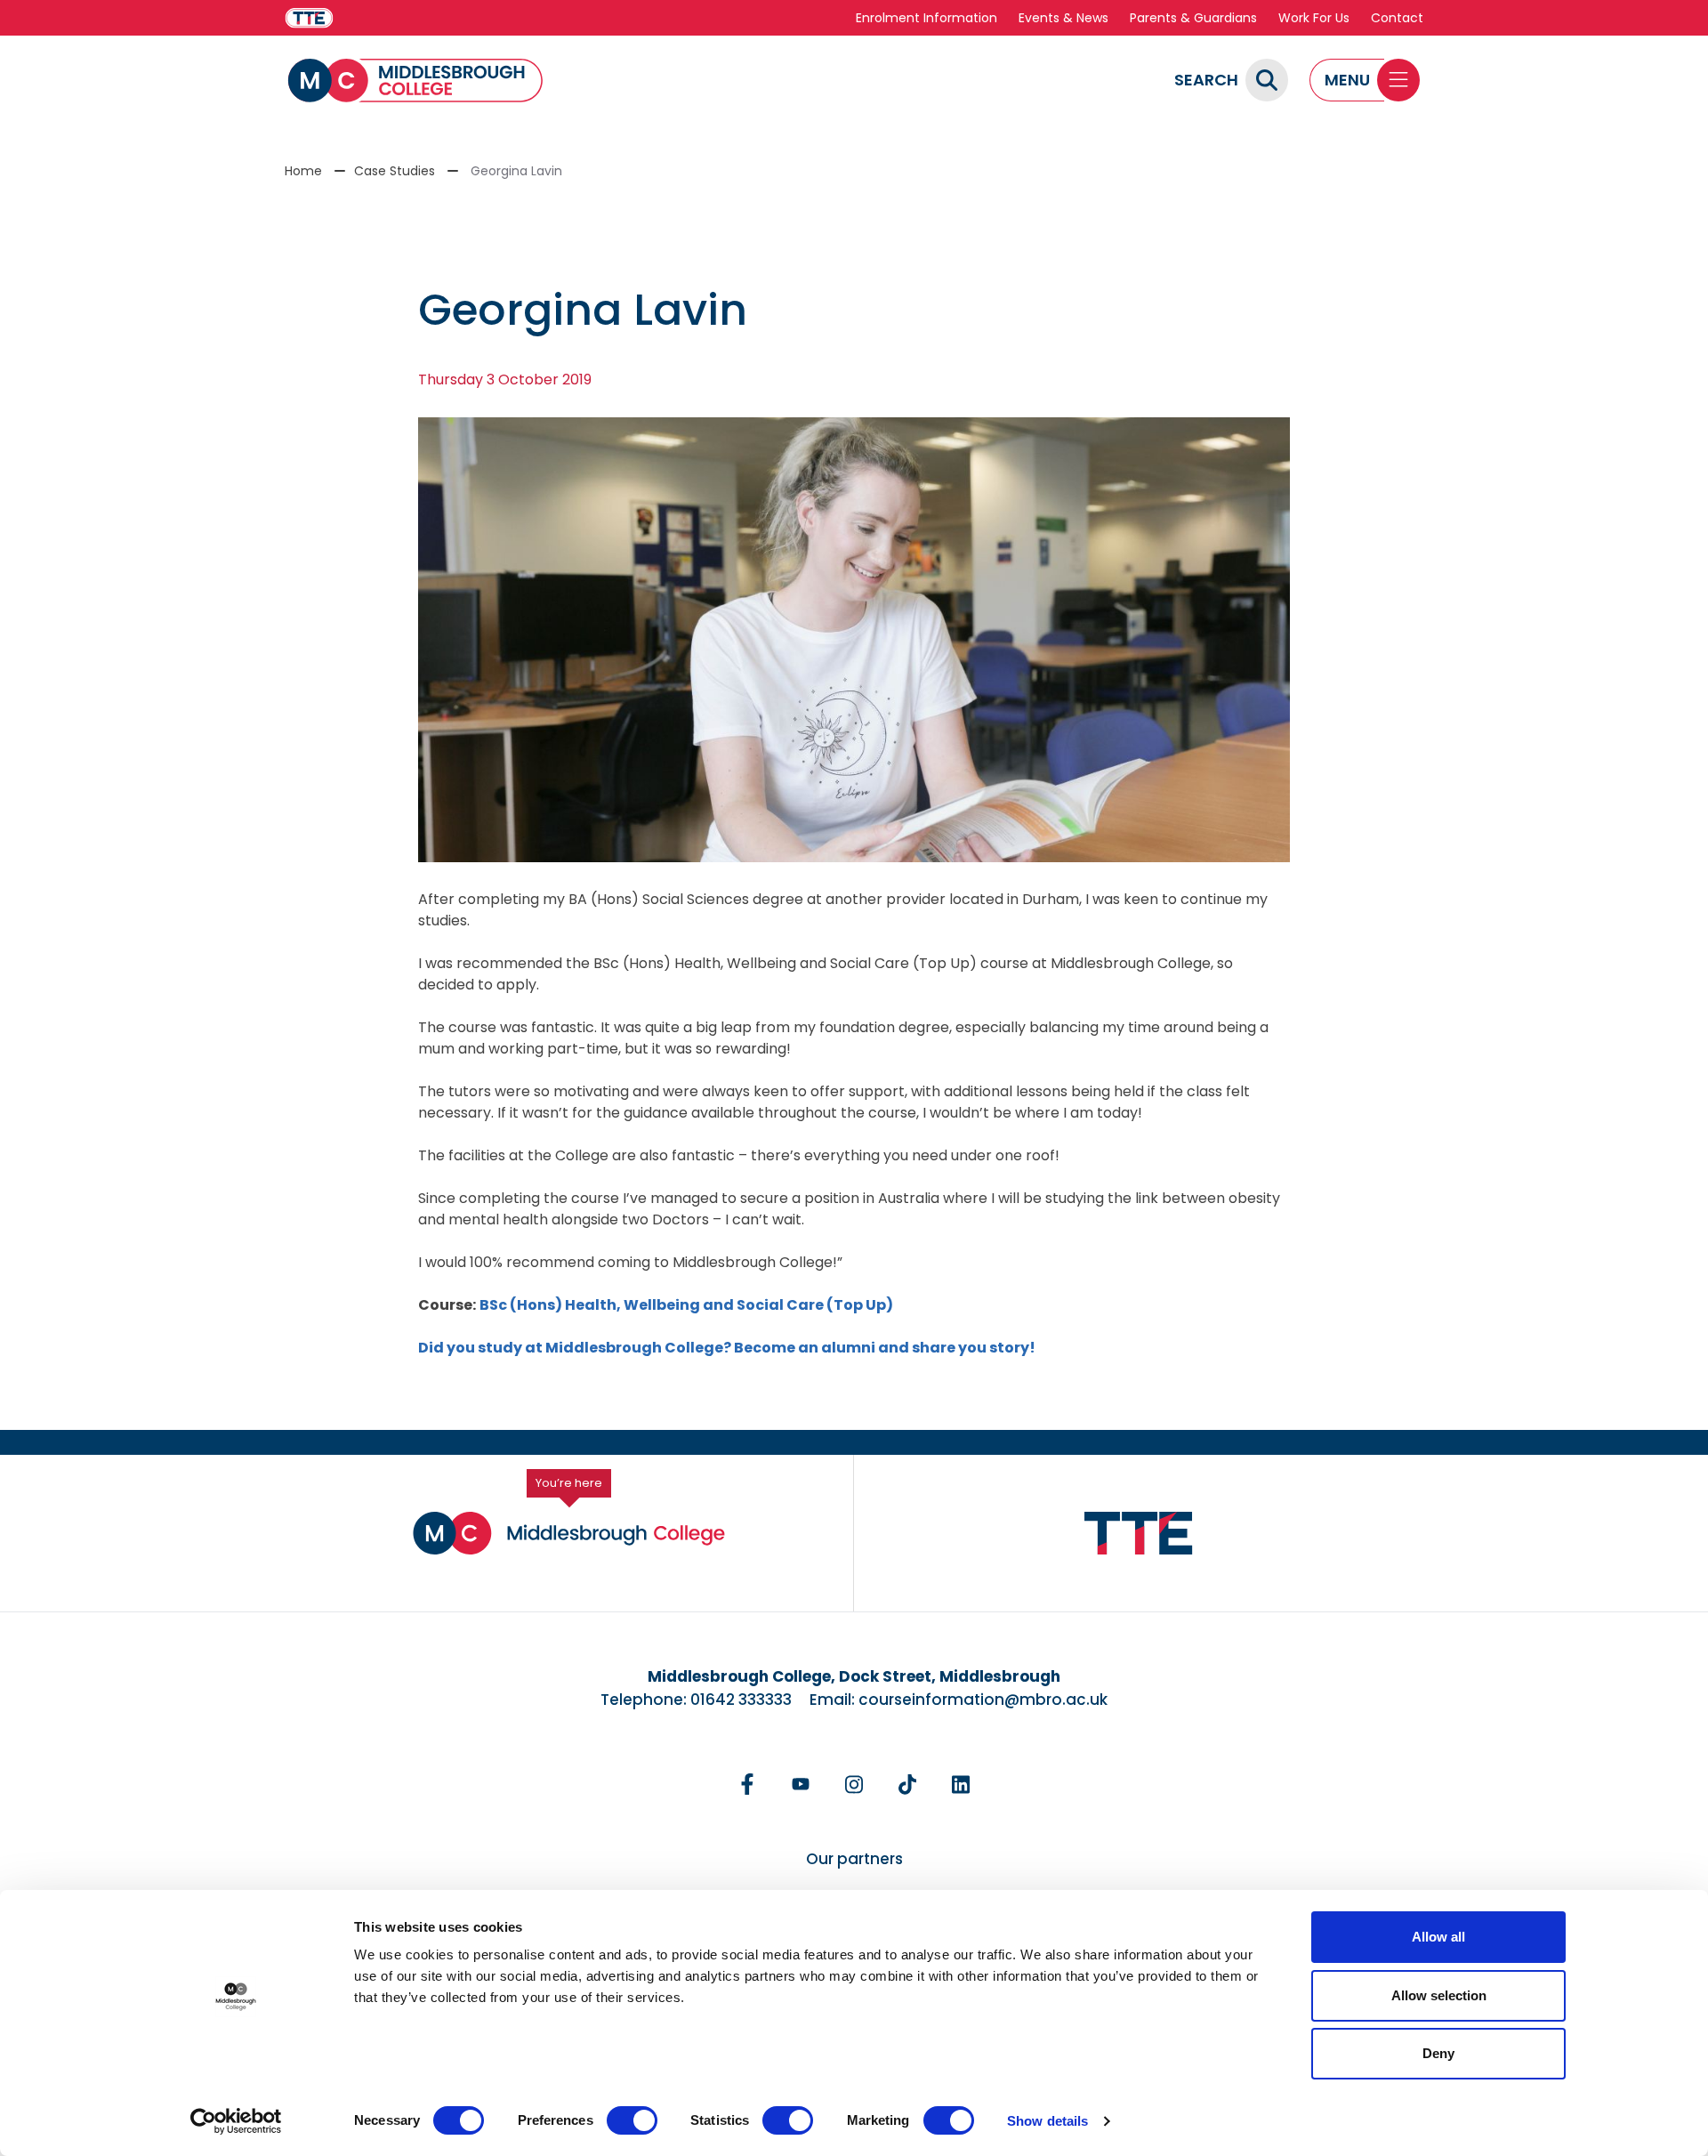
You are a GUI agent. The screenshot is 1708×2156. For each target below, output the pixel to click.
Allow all (1438, 1937)
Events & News (1063, 18)
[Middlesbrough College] (415, 81)
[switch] (632, 2120)
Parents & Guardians (1193, 18)
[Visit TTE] (309, 18)
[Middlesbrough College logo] (569, 1533)
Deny (1438, 2053)
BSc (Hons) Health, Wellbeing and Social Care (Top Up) (688, 1305)
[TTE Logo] (1139, 1534)
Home (303, 171)
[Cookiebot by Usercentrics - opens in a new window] (236, 2121)
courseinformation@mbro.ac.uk (983, 1700)
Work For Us (1314, 18)
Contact (1397, 18)
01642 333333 (741, 1700)
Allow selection (1439, 1995)
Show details (1047, 2121)
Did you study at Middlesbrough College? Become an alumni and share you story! (727, 1348)
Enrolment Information (927, 18)
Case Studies (395, 171)
